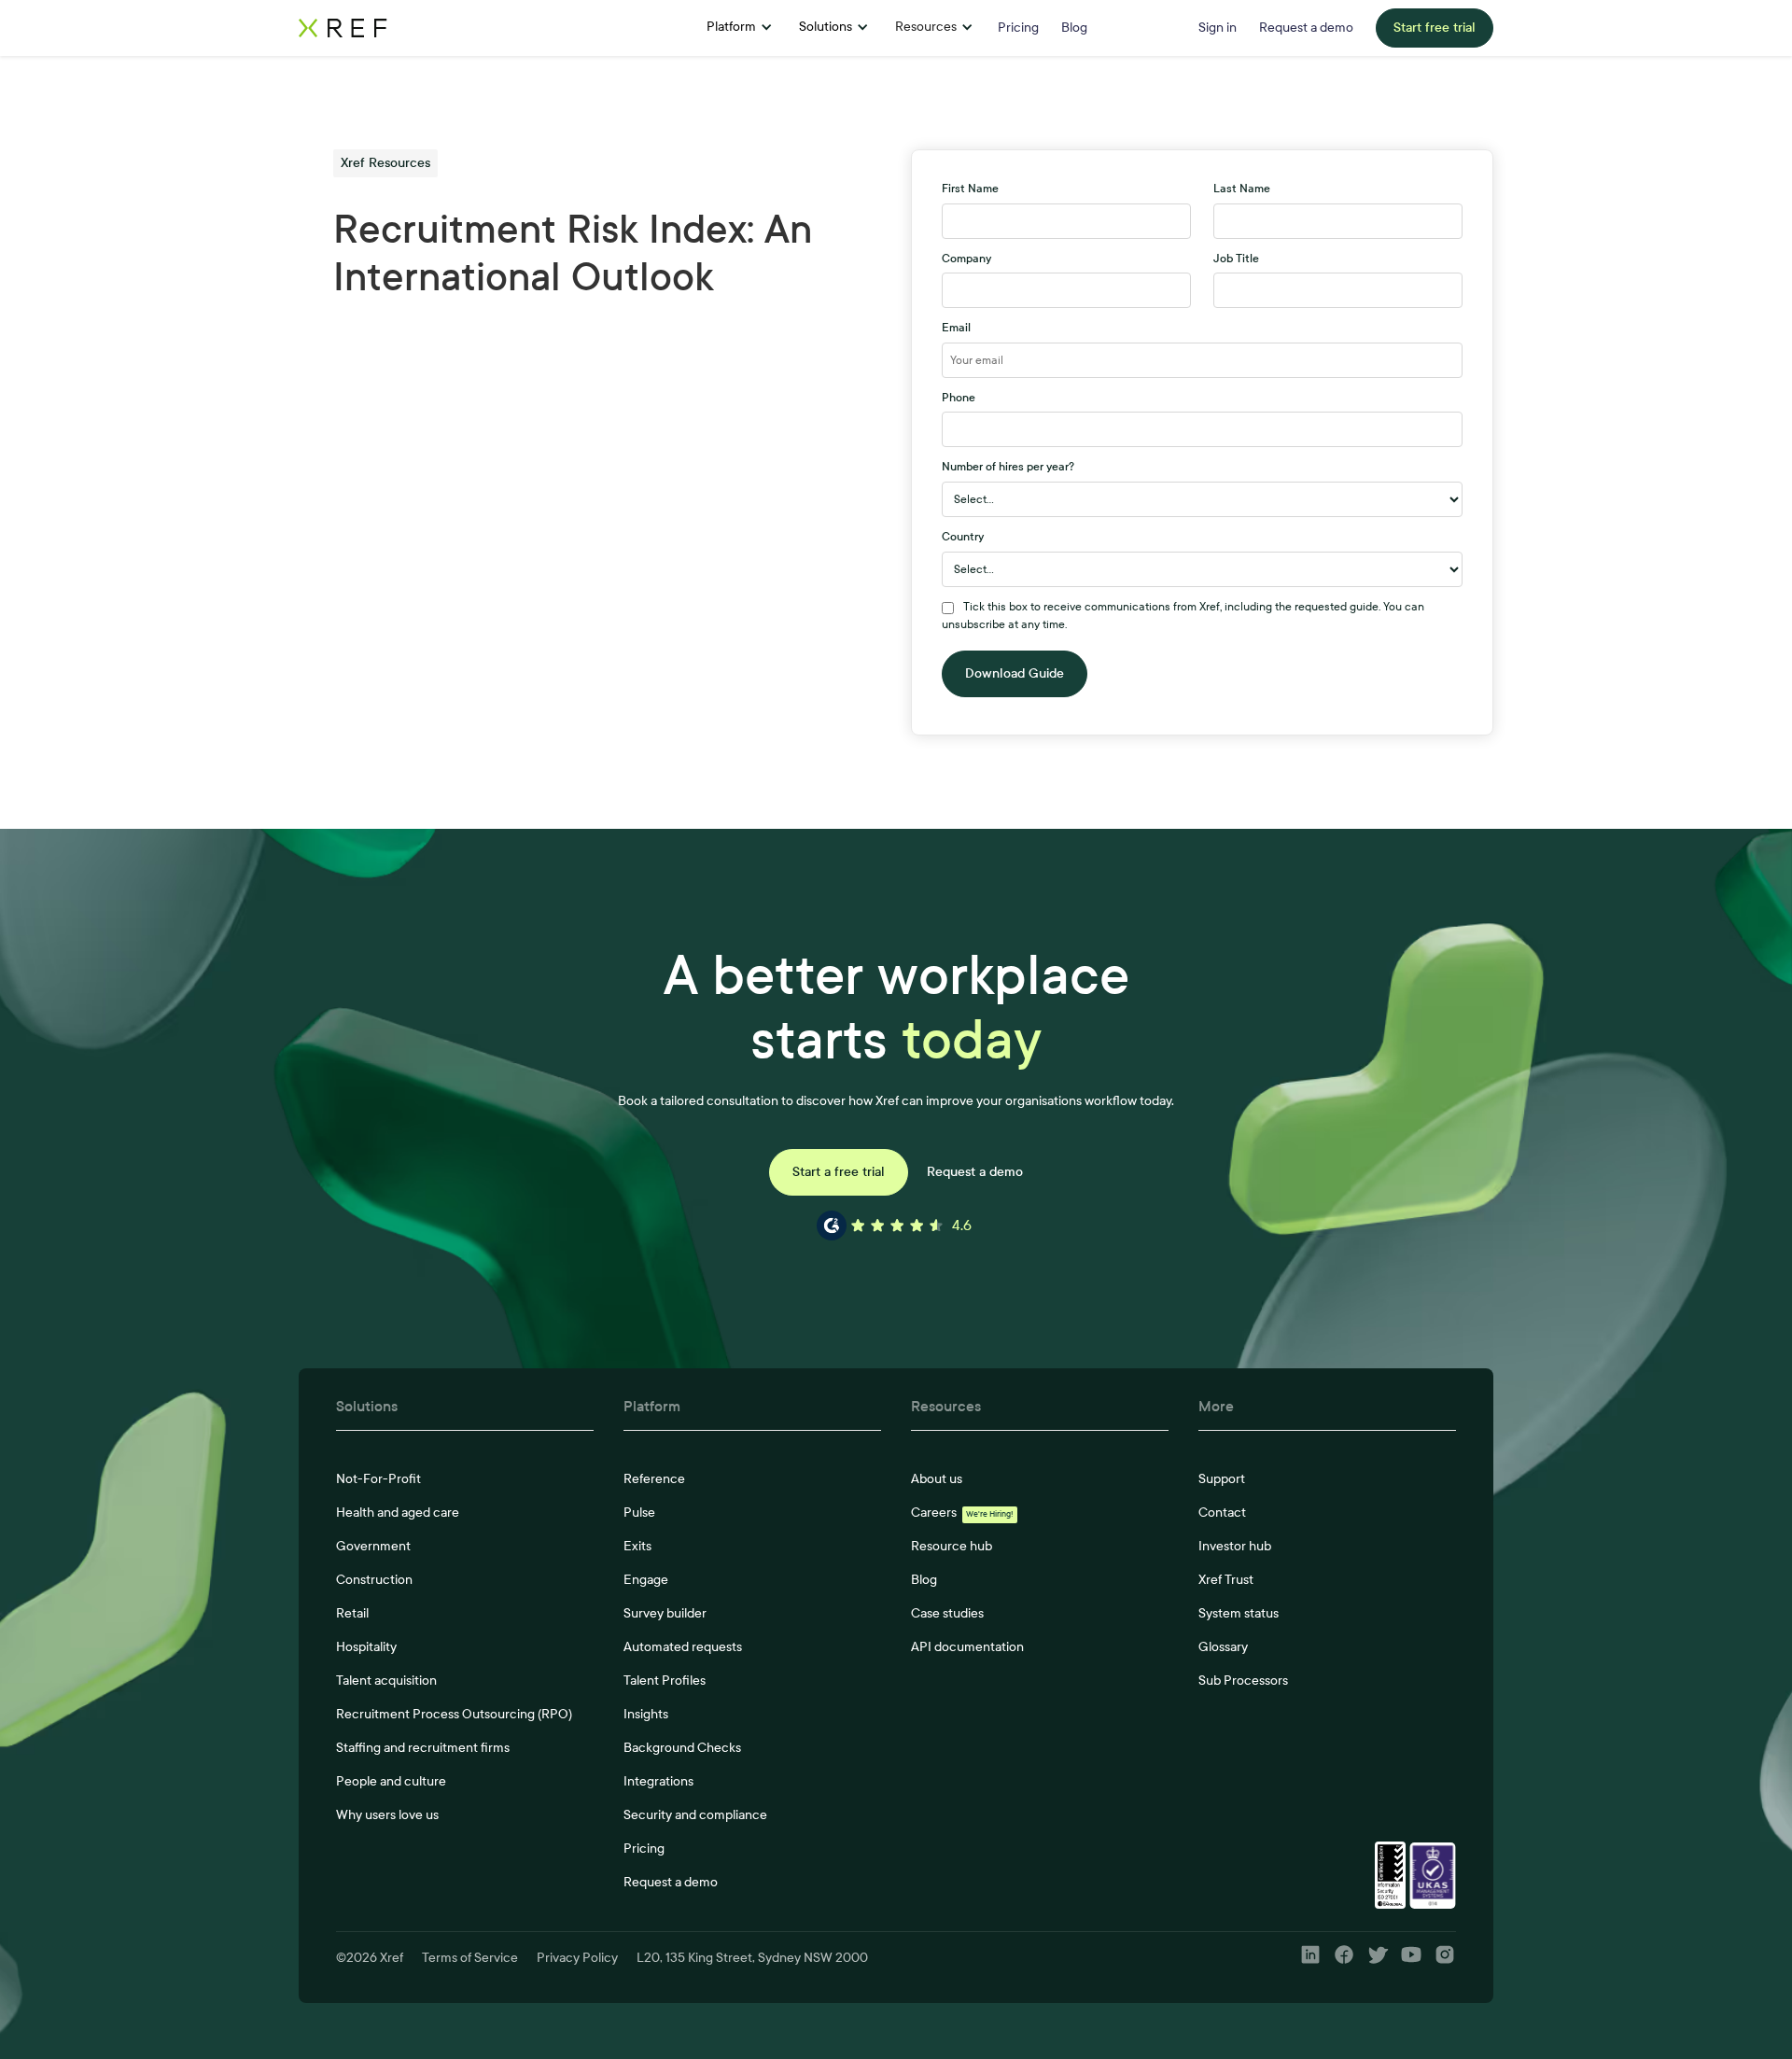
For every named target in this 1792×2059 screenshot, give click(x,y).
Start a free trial (839, 1172)
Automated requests (683, 1647)
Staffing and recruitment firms (423, 1748)
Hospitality (366, 1647)
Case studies (947, 1613)
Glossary (1223, 1647)
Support (1222, 1479)
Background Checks (682, 1748)
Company (966, 259)
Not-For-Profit (378, 1479)
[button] (740, 28)
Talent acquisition (386, 1681)
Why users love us (387, 1815)
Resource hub (952, 1546)
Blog (924, 1580)
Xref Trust (1226, 1580)
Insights (646, 1714)
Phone (959, 398)
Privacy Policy (577, 1958)
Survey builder (665, 1613)
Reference (654, 1479)
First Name (970, 189)
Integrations (658, 1781)
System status (1239, 1613)
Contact (1222, 1513)
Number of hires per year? (1008, 467)
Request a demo (975, 1172)
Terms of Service (470, 1958)
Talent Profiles (665, 1681)
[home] (453, 28)
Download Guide (1015, 673)
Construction (374, 1580)
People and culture (391, 1781)
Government (373, 1546)
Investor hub (1235, 1546)
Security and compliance (695, 1815)
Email (956, 328)
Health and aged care (398, 1513)
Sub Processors (1243, 1681)
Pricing (644, 1849)
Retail (352, 1613)
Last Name (1242, 189)
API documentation (967, 1647)
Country (963, 537)
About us (937, 1479)
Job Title (1236, 259)
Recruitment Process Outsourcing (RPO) (454, 1714)
